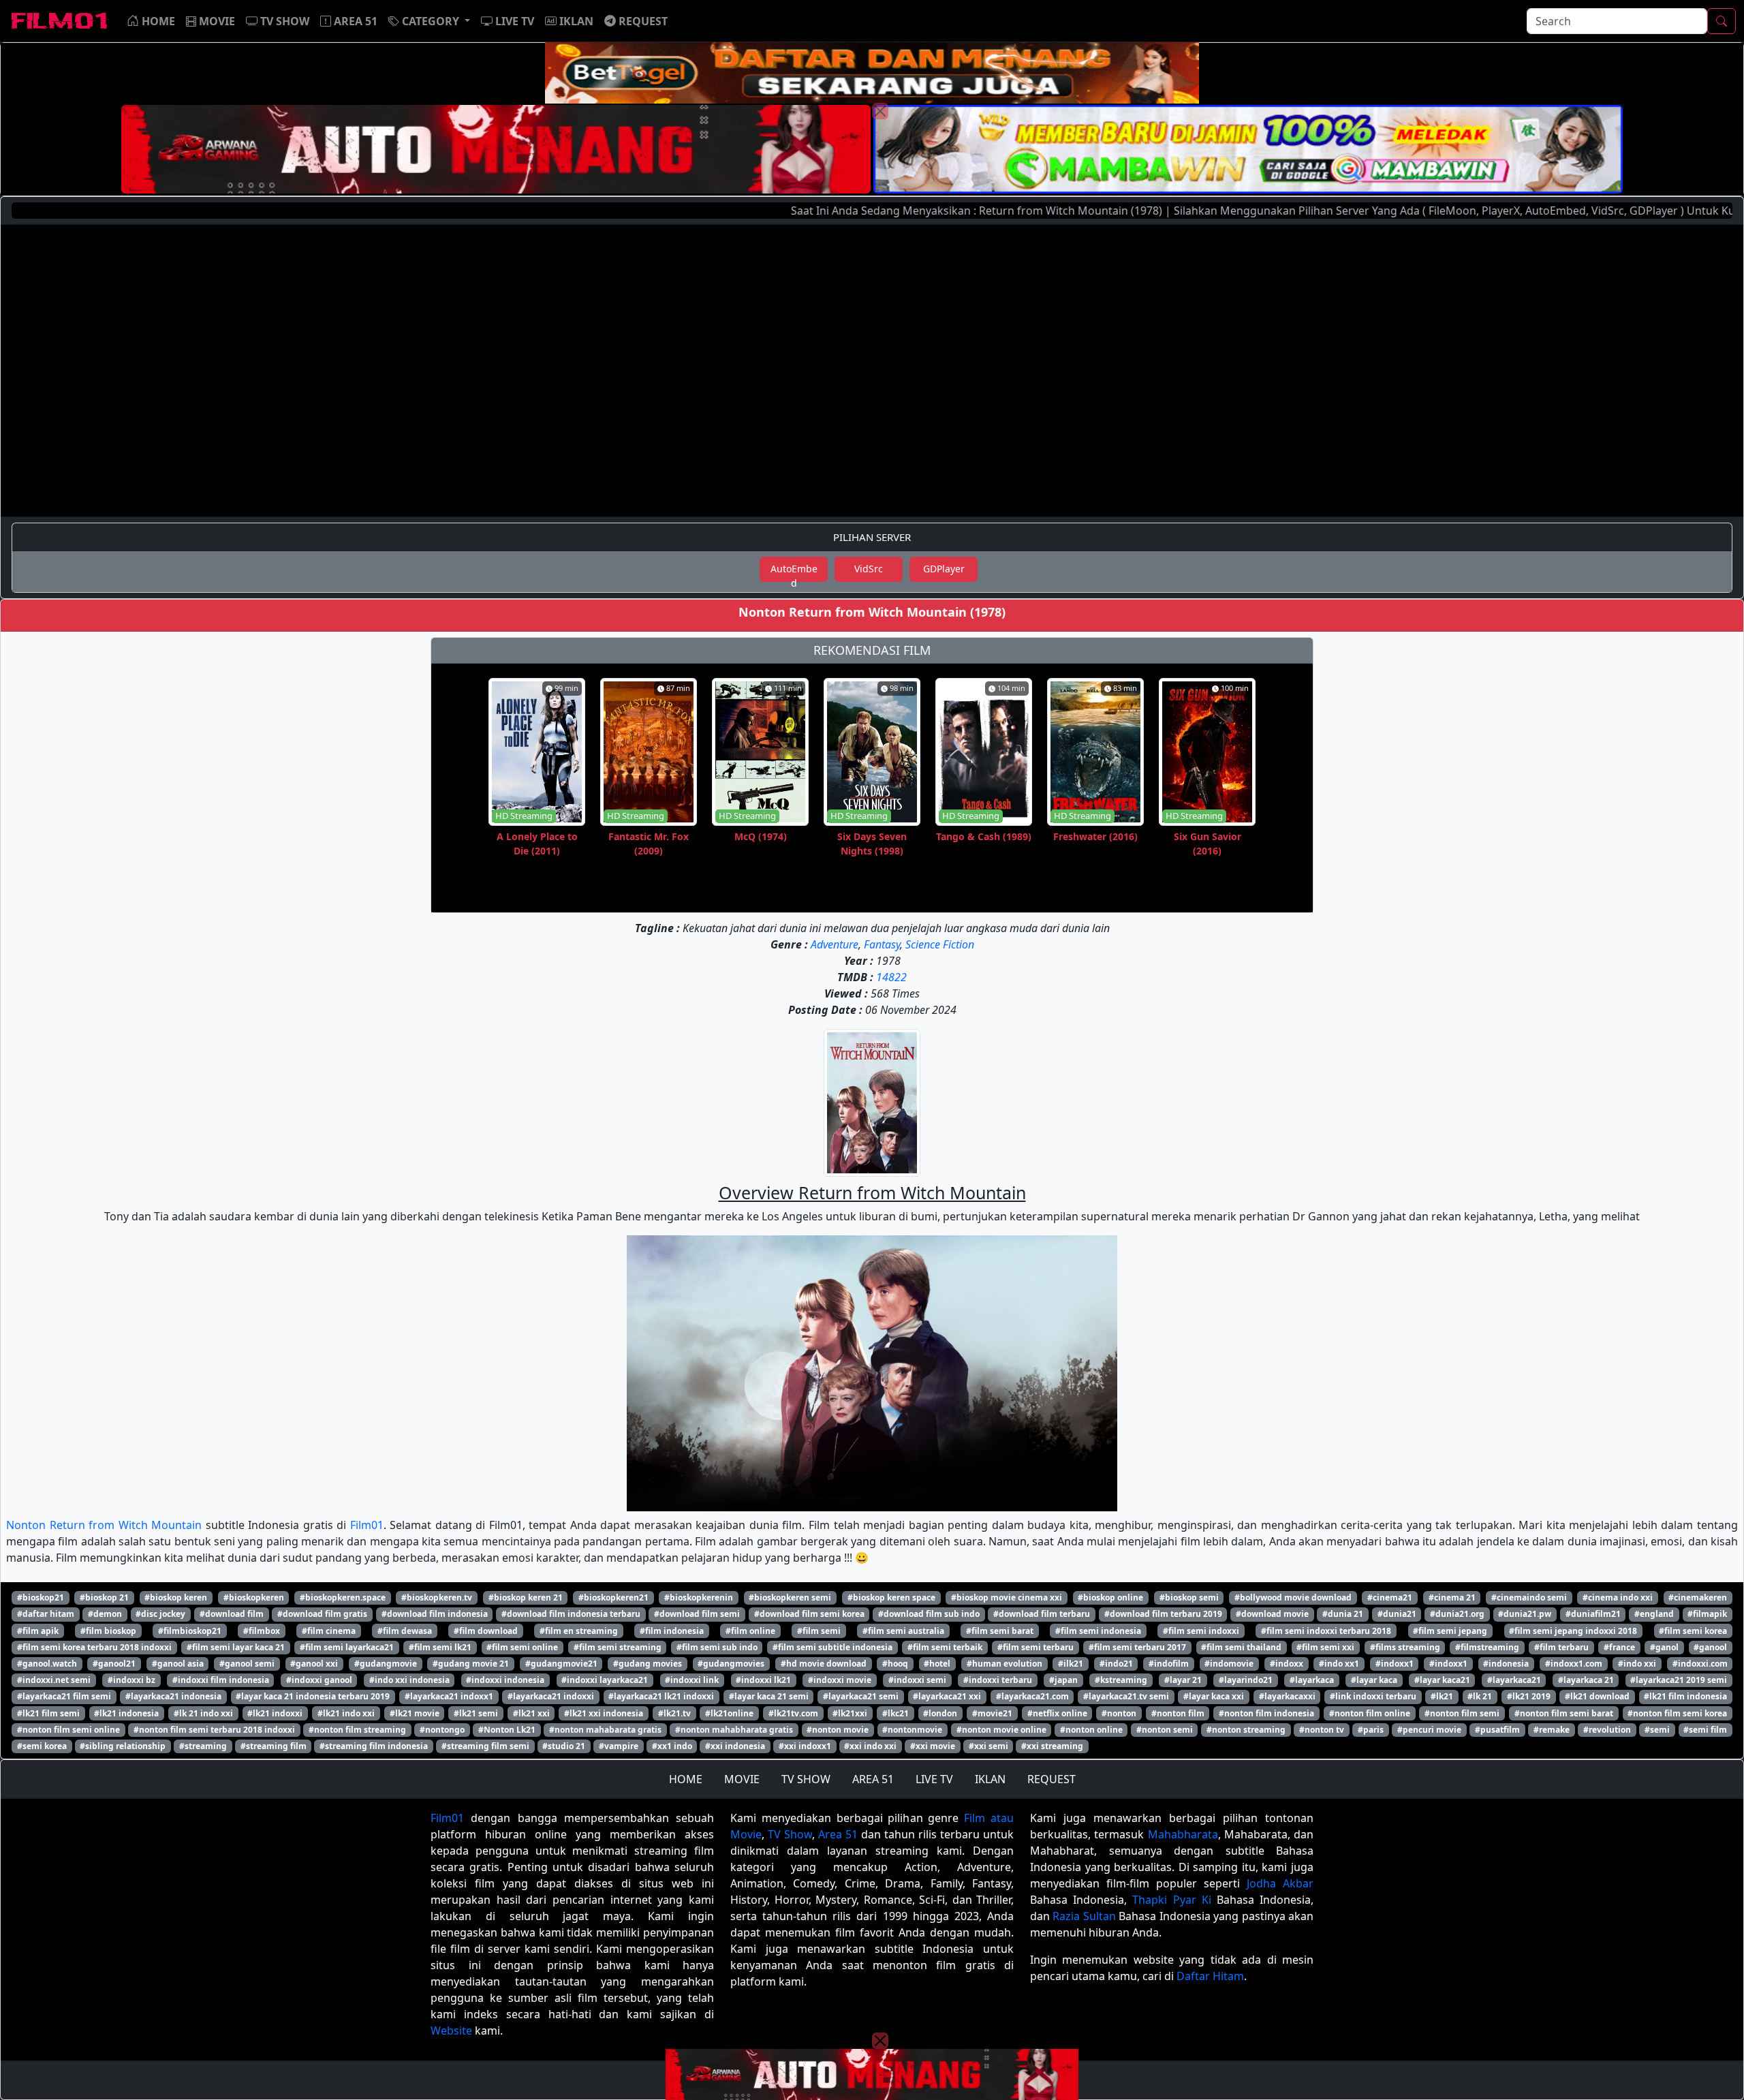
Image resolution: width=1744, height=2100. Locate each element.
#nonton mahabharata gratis (734, 1730)
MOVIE (742, 1779)
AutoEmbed (794, 572)
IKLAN (990, 1779)
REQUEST (1052, 1779)
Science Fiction (940, 944)
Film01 (367, 1525)
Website (451, 2030)
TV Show (790, 1834)
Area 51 (838, 1834)
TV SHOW (806, 1779)
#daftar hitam (46, 1614)
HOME (686, 1779)
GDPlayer (944, 569)
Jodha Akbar (1280, 1883)
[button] (429, 21)
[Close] (880, 111)
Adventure (835, 944)
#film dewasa (405, 1631)
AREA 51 (873, 1779)
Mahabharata (1183, 1834)
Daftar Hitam (1210, 1976)
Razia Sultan (1084, 1916)
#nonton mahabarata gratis (605, 1730)
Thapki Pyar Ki (1171, 1900)
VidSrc (869, 569)
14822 (891, 977)
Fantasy (882, 944)
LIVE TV (934, 1779)
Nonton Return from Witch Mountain (104, 1525)
